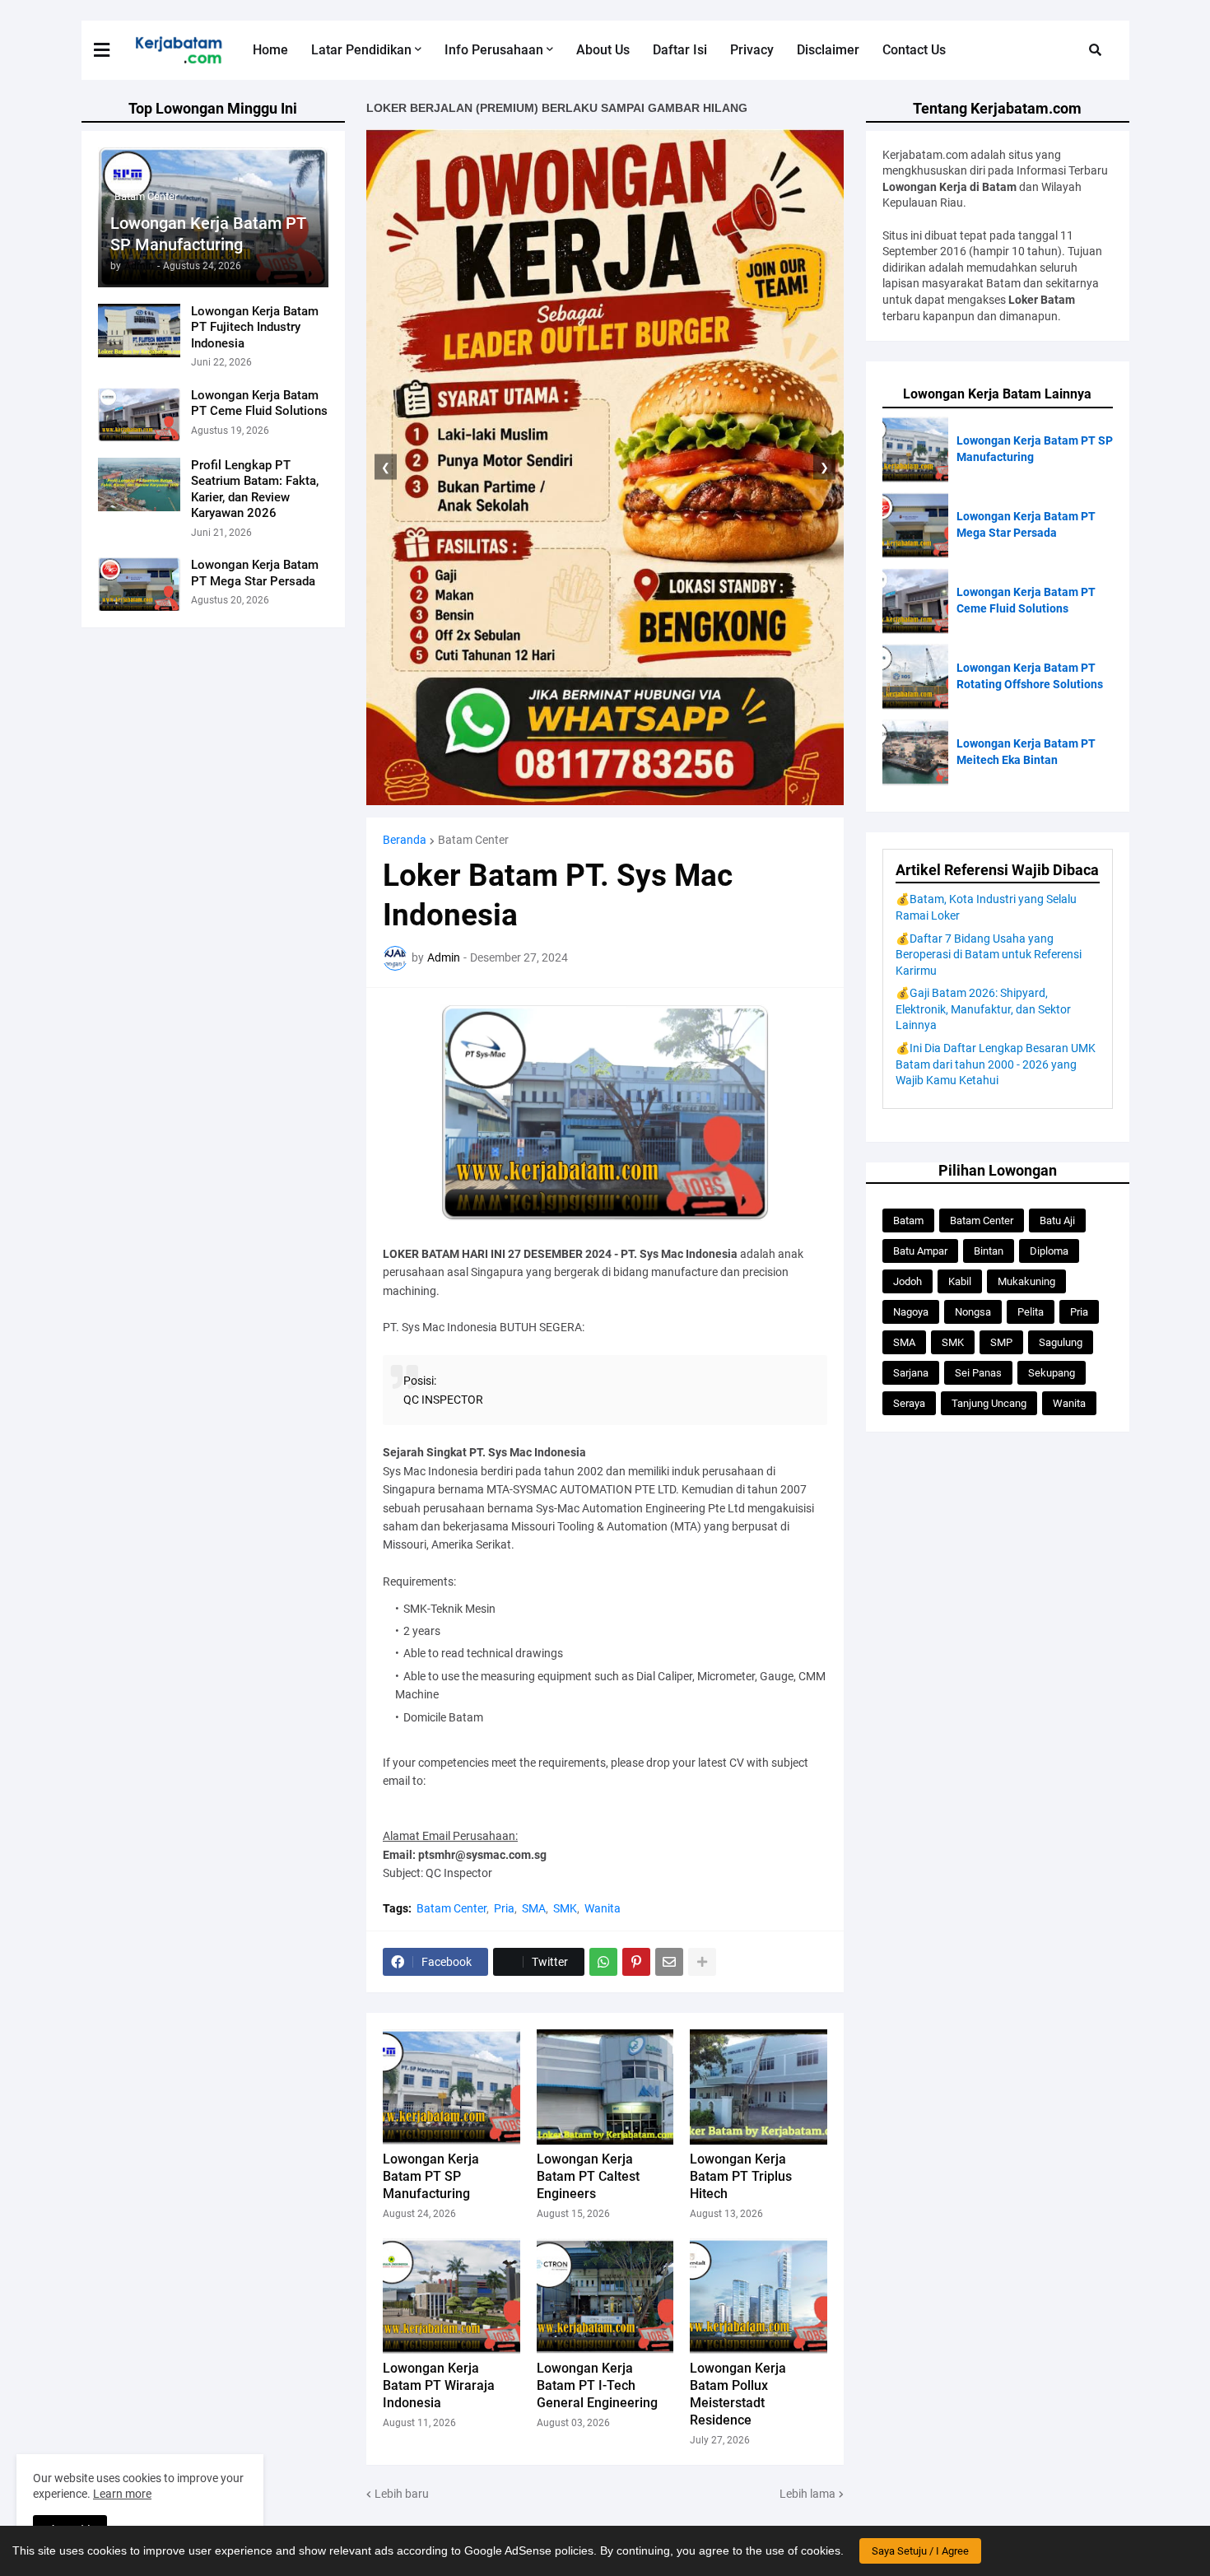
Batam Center (473, 840)
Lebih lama (807, 2494)
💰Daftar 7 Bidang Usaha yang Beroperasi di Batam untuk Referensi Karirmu (989, 955)
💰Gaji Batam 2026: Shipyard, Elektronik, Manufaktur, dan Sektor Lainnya (983, 1009)
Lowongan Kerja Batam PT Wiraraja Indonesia (439, 2385)
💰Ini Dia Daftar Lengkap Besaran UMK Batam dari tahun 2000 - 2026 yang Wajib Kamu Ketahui (996, 1064)
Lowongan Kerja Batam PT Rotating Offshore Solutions (1030, 676)
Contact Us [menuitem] (914, 50)
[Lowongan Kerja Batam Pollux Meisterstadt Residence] (759, 2296)
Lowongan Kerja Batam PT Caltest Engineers (588, 2176)
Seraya (909, 1403)
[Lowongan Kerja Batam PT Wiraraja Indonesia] (451, 2296)
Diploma (1049, 1251)
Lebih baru (402, 2494)
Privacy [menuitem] (752, 50)
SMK (565, 1908)
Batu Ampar (920, 1251)
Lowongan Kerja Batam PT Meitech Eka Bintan (1026, 752)
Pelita (1031, 1312)
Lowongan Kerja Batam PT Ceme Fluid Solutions (259, 403)
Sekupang (1052, 1373)
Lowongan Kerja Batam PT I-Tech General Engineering (597, 2385)
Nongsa (973, 1312)
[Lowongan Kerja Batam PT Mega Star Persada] (139, 584)
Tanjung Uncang (989, 1403)
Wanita (603, 1908)
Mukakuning (1026, 1281)
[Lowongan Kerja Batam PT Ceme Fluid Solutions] (139, 415)
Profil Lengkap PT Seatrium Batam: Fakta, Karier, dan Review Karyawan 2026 (255, 489)
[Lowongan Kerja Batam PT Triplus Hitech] (759, 2087)
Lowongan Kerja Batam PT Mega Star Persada (255, 573)
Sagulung (1061, 1342)
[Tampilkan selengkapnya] (702, 1962)
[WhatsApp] (603, 1962)
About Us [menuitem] (603, 50)
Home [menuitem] (270, 50)
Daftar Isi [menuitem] (680, 50)
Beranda (405, 840)
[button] (112, 50)
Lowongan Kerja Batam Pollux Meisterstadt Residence (738, 2394)
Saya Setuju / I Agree (920, 2551)
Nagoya (911, 1312)
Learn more (122, 2494)
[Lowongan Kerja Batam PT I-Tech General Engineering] (605, 2296)
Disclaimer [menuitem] (828, 50)
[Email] (669, 1962)
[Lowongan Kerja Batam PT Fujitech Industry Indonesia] (139, 331)
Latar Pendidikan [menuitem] (361, 50)
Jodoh (907, 1281)
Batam (908, 1220)
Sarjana (911, 1373)
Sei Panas (978, 1373)
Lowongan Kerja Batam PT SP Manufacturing (208, 234)
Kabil (960, 1281)
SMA (534, 1908)
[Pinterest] (636, 1962)
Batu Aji (1057, 1220)
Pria (504, 1908)
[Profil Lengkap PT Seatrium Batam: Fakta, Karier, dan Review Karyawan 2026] (139, 484)
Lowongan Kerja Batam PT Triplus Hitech (741, 2176)
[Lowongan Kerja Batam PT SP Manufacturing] (451, 2087)
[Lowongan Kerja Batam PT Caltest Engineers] (605, 2087)
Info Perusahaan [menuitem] (494, 50)
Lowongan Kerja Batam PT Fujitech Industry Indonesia (255, 327)
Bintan (989, 1251)
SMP (1001, 1342)
